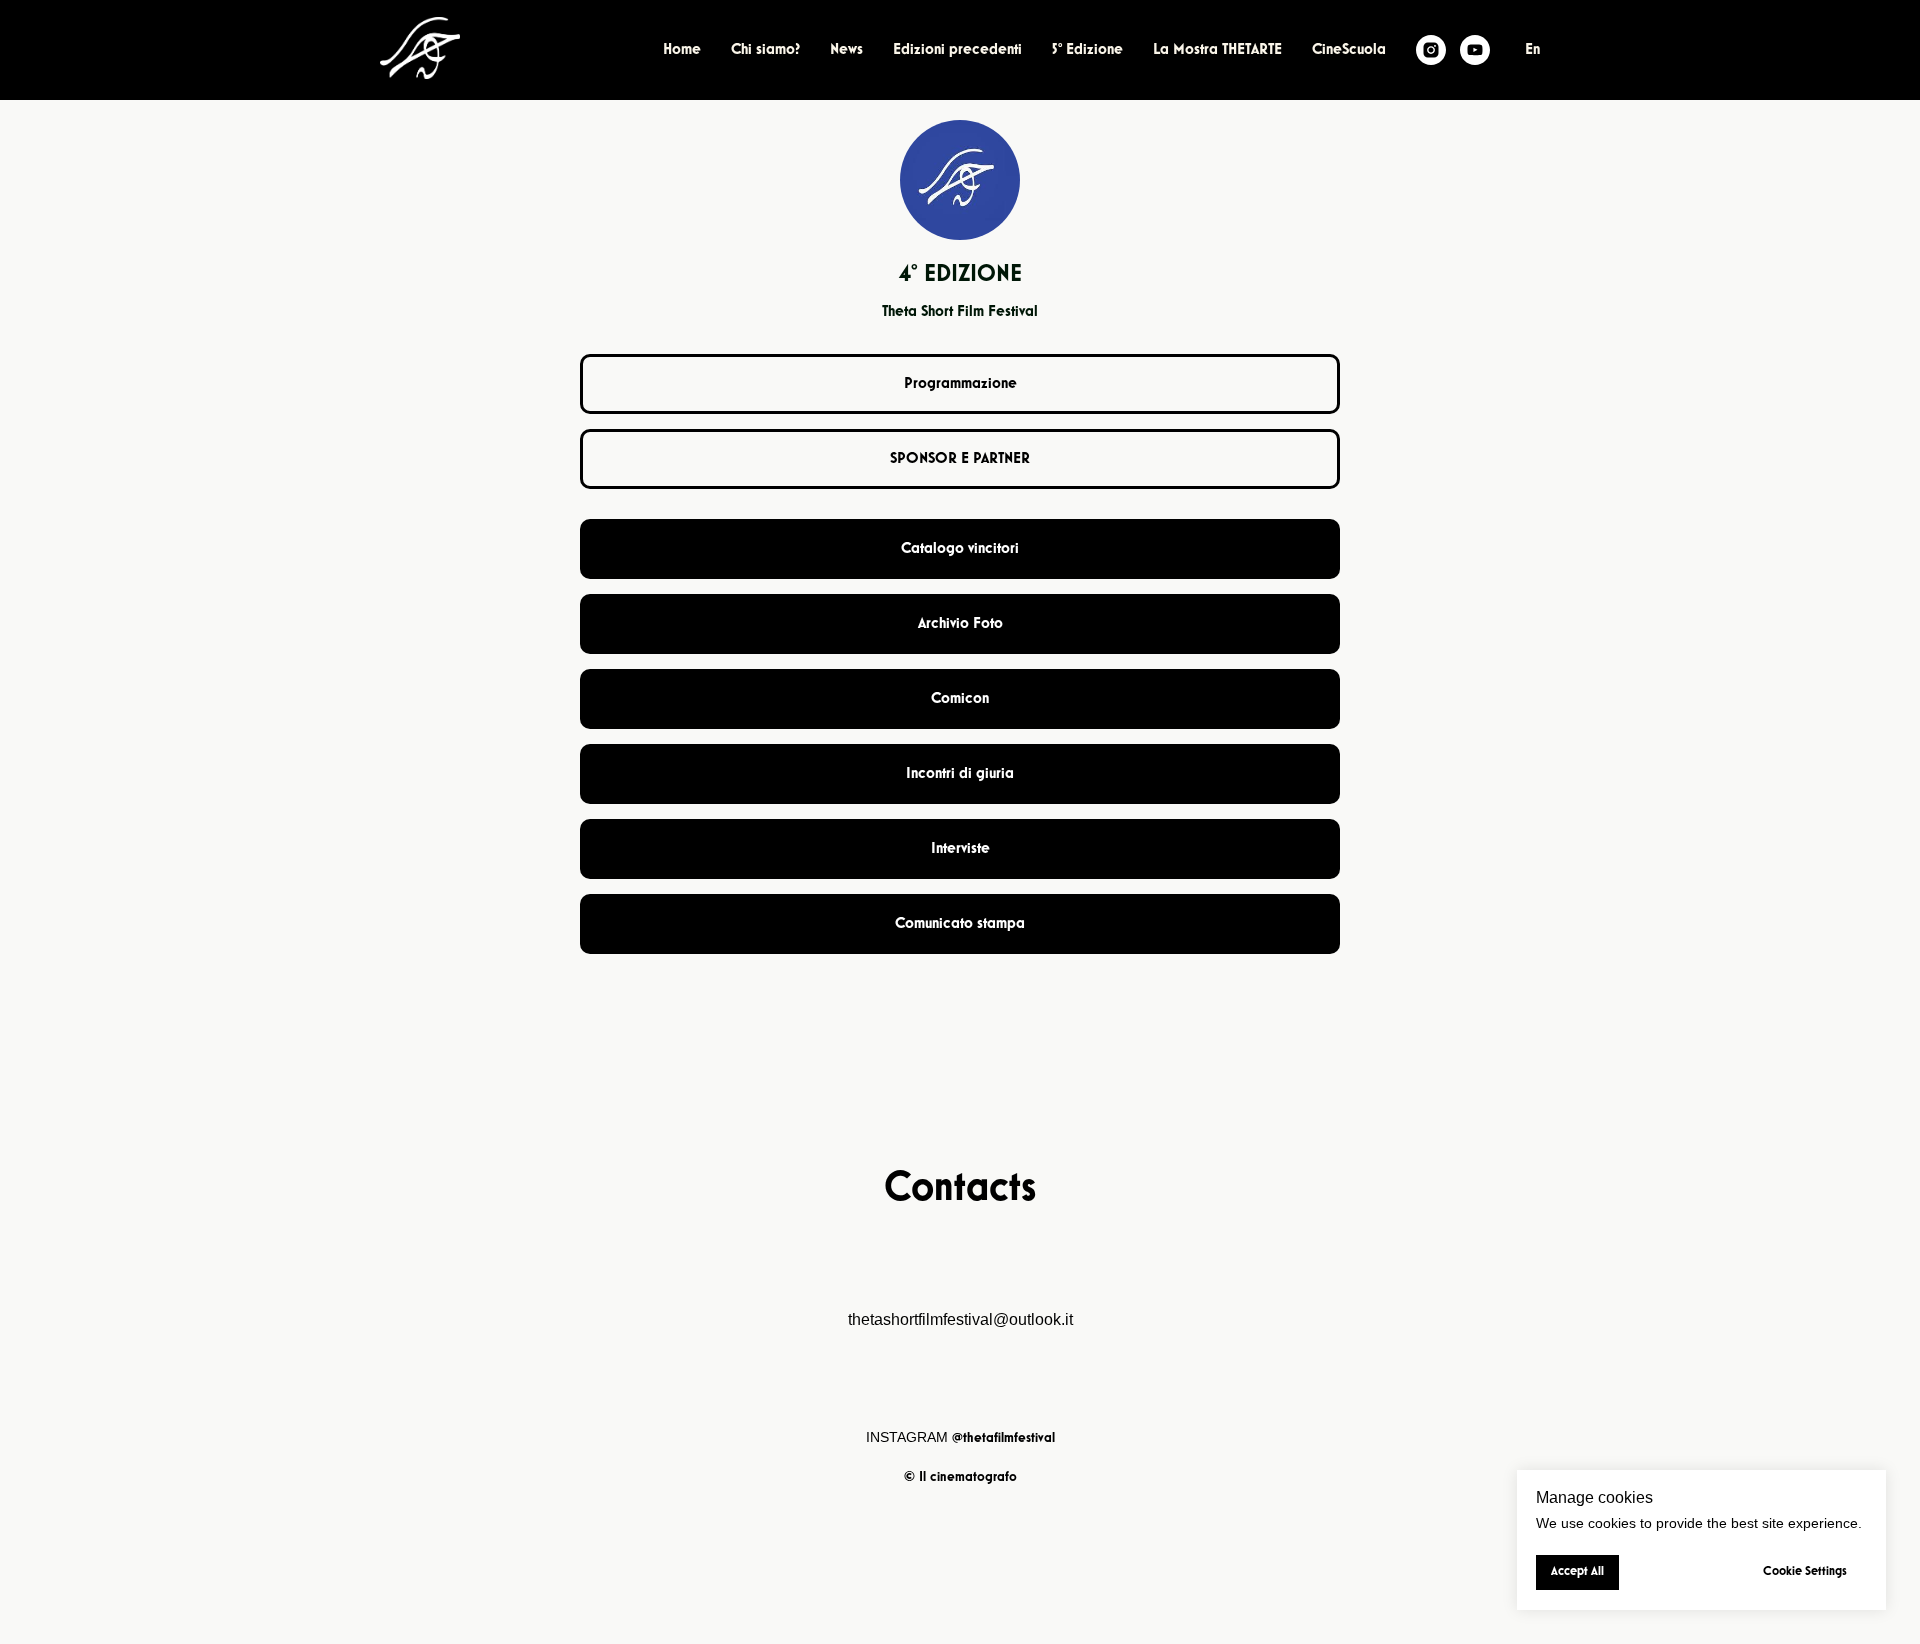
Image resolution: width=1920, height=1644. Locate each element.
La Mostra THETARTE (1217, 50)
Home (682, 50)
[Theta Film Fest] (1431, 50)
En (1532, 50)
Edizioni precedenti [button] (957, 50)
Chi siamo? (765, 50)
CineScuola (1349, 50)
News (846, 50)
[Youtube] (1475, 50)
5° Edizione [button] (1087, 50)
